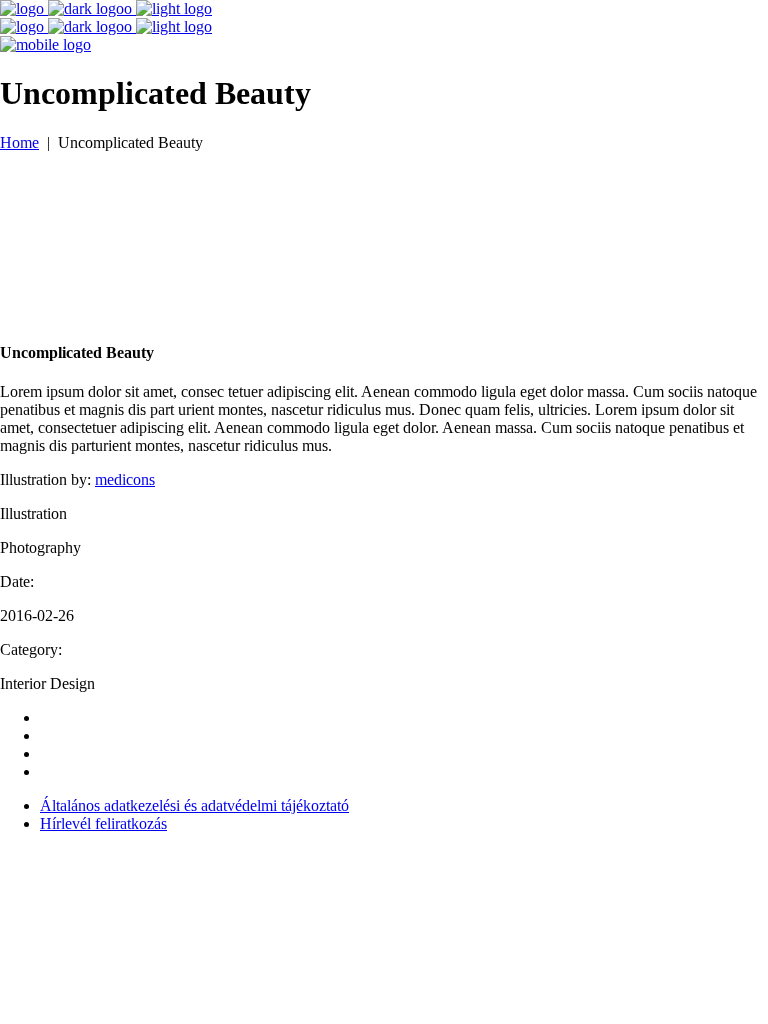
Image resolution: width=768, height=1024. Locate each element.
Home (19, 142)
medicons (125, 479)
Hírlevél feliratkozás (103, 823)
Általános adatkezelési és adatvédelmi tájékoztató (194, 805)
